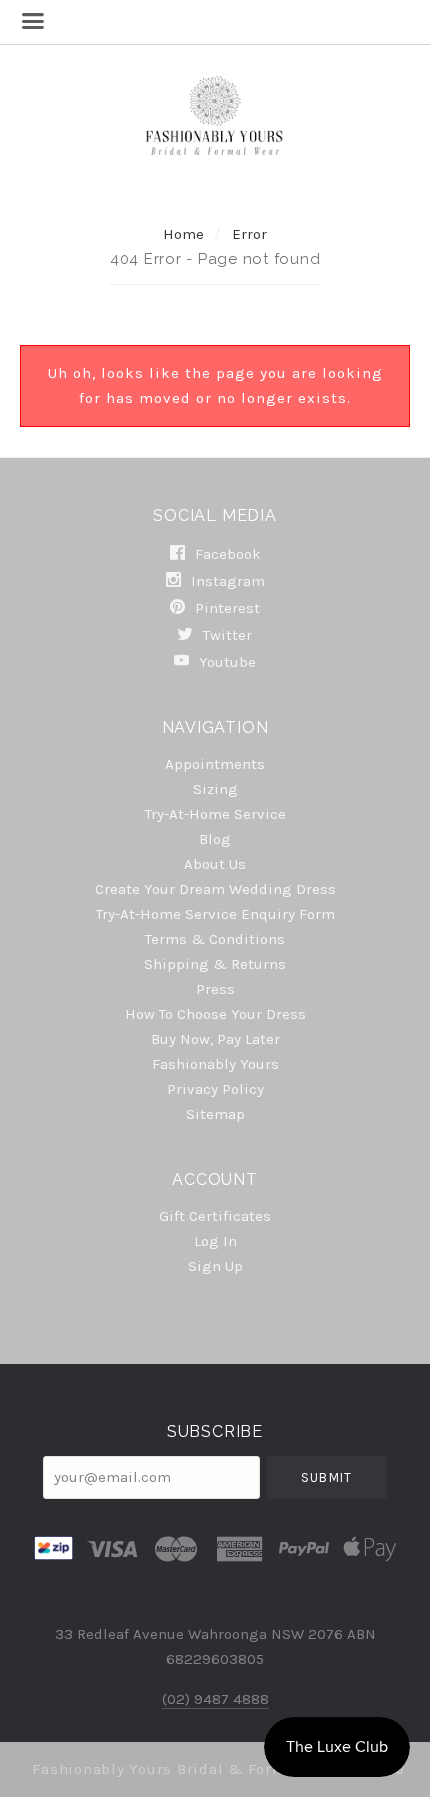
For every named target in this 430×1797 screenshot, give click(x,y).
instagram (226, 581)
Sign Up (215, 1265)
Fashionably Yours (215, 1064)
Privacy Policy (215, 1089)
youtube (225, 661)
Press (215, 989)
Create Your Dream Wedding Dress (215, 889)
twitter (225, 635)
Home (183, 234)
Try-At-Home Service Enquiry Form (215, 914)
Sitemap (215, 1113)
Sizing (215, 789)
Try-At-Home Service (215, 814)
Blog (215, 839)
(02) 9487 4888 (215, 1699)
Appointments (215, 764)
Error (249, 234)
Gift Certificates (215, 1216)
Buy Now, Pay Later (215, 1039)
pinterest (225, 608)
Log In (215, 1241)
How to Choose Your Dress (215, 1014)
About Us (215, 864)
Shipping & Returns (215, 964)
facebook (226, 554)
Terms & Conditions (215, 939)
